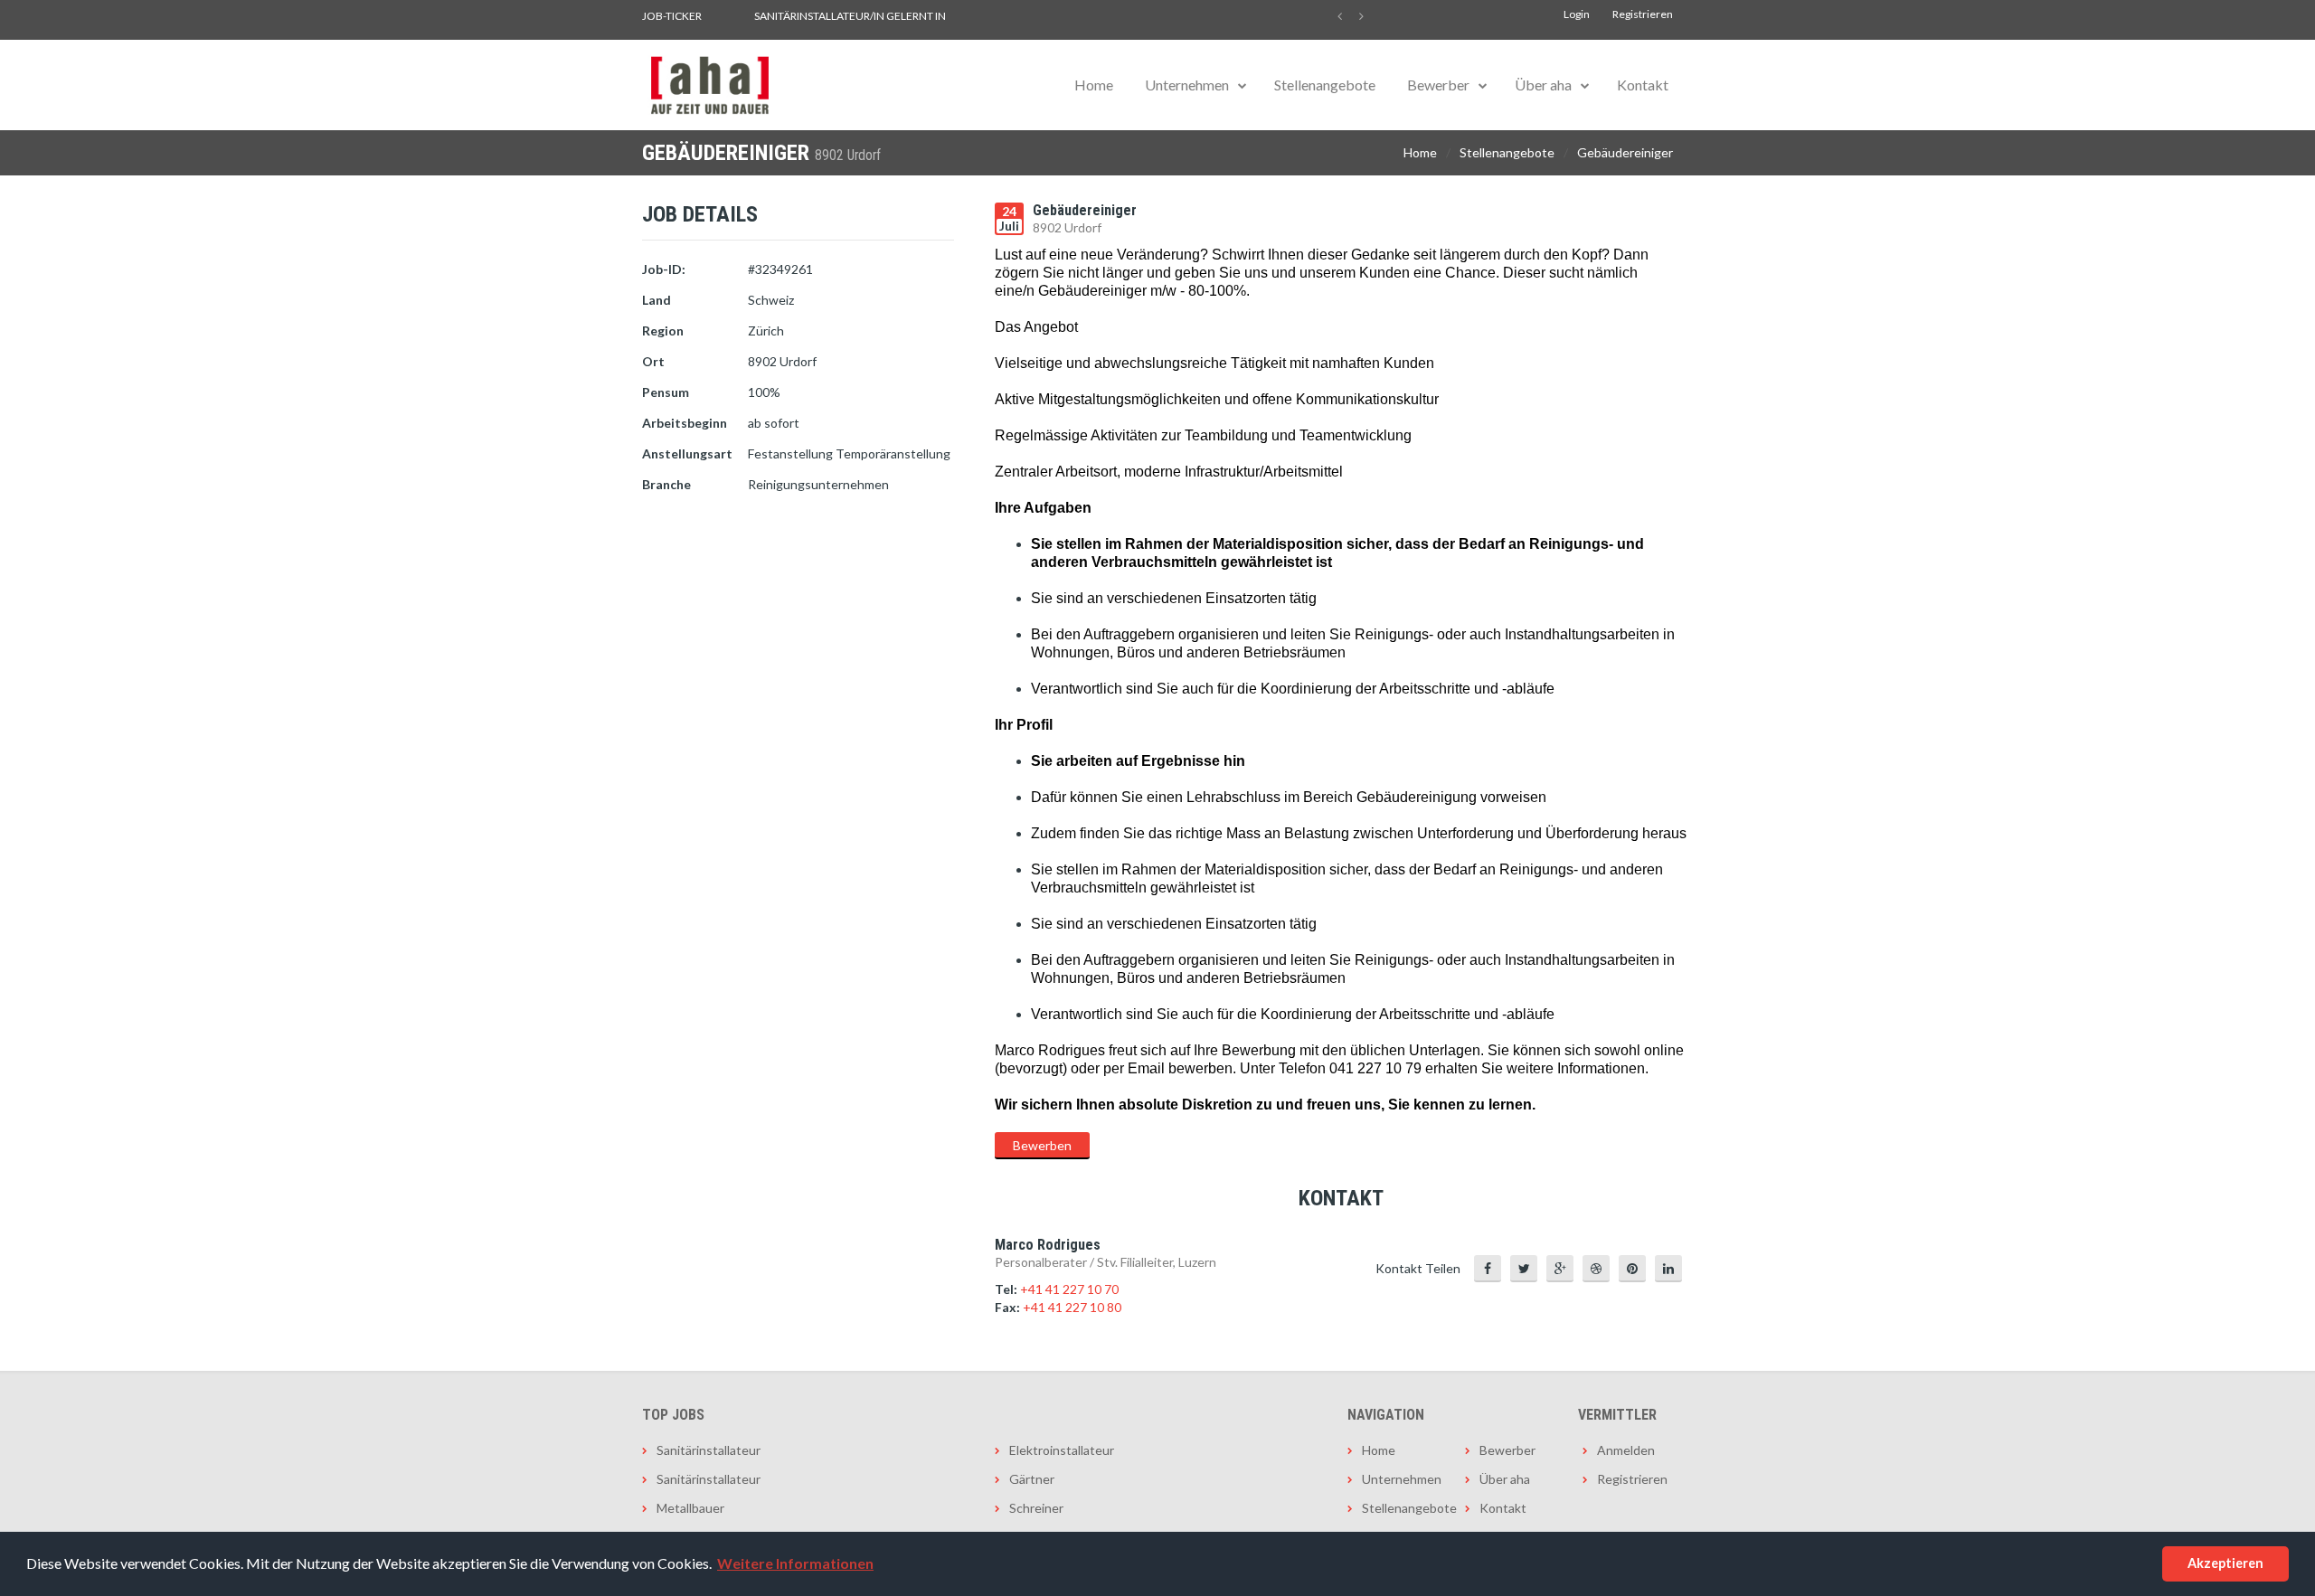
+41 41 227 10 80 (1072, 1307)
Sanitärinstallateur (709, 1450)
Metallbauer (690, 1508)
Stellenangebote (1325, 85)
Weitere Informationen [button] (795, 1563)
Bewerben (1042, 1145)
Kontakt (1643, 85)
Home (1094, 85)
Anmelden (1626, 1450)
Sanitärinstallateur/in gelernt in (850, 16)
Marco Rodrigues (1048, 1245)
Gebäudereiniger (1625, 152)
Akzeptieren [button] (2225, 1563)
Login (1577, 14)
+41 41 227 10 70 (1069, 1289)
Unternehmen (1187, 85)
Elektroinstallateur (1062, 1450)
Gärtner (1032, 1479)
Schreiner (1036, 1508)
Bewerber (1438, 85)
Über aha (1543, 85)
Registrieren (1643, 14)
